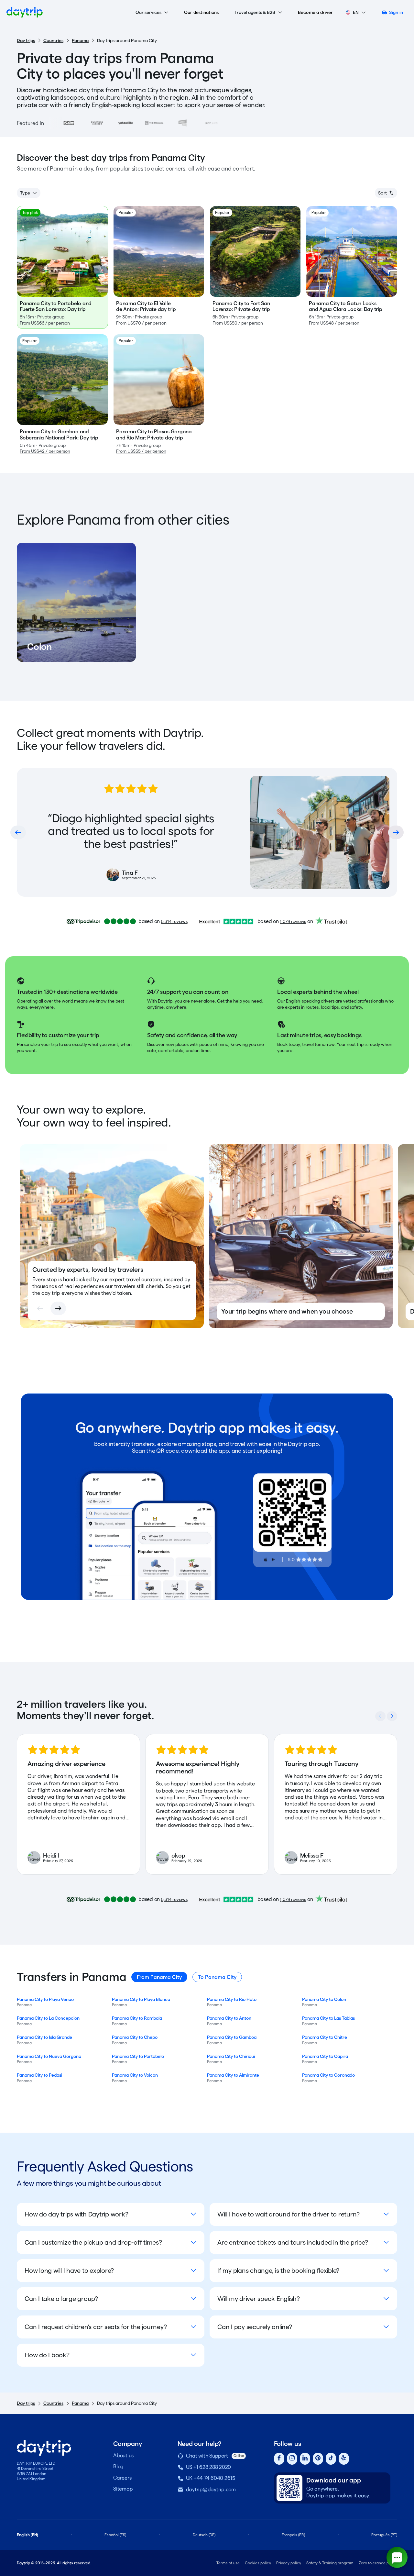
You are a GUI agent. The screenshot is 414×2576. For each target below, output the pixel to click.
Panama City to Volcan (135, 2075)
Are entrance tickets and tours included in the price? (293, 2242)
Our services (148, 12)
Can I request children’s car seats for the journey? (96, 2327)
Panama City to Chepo (135, 2037)
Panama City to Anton (229, 2018)
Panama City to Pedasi (39, 2075)
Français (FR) (293, 2535)
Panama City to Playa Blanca (141, 1999)
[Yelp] (344, 2459)
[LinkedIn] (305, 2459)
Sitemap (123, 2489)
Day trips (26, 40)
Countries (53, 40)
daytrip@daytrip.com (211, 2489)
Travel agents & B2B (255, 12)
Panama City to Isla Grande (44, 2037)
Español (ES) (115, 2535)
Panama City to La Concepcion (48, 2018)
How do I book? (47, 2355)
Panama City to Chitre (325, 2037)
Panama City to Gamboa (232, 2037)
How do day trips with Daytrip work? (76, 2214)
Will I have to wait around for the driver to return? (289, 2214)
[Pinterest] (318, 2459)
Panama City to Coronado (328, 2075)
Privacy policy (289, 2563)
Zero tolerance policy (378, 2563)
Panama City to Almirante (233, 2075)
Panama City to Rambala (137, 2018)
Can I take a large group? (61, 2299)
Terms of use (228, 2563)
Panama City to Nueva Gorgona (49, 2056)
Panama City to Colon (324, 1999)
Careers (122, 2478)
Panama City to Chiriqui (231, 2056)
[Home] (25, 12)
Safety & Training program (330, 2563)
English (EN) (27, 2535)
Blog (118, 2466)
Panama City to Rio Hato (232, 1999)
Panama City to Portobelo (138, 2056)
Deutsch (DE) (204, 2535)
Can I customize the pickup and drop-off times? (93, 2242)
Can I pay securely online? (255, 2327)
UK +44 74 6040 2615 (211, 2478)
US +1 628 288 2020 (209, 2467)
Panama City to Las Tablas (328, 2018)
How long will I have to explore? (69, 2271)
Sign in (396, 12)
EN (356, 12)
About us (123, 2455)
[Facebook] (279, 2459)
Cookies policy (258, 2563)
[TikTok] (331, 2459)
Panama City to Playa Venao (45, 1999)
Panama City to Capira (325, 2056)
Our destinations (202, 12)
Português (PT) (384, 2535)
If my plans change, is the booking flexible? (278, 2271)
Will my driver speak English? (259, 2299)
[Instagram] (292, 2459)
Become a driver (316, 12)
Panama (80, 40)
